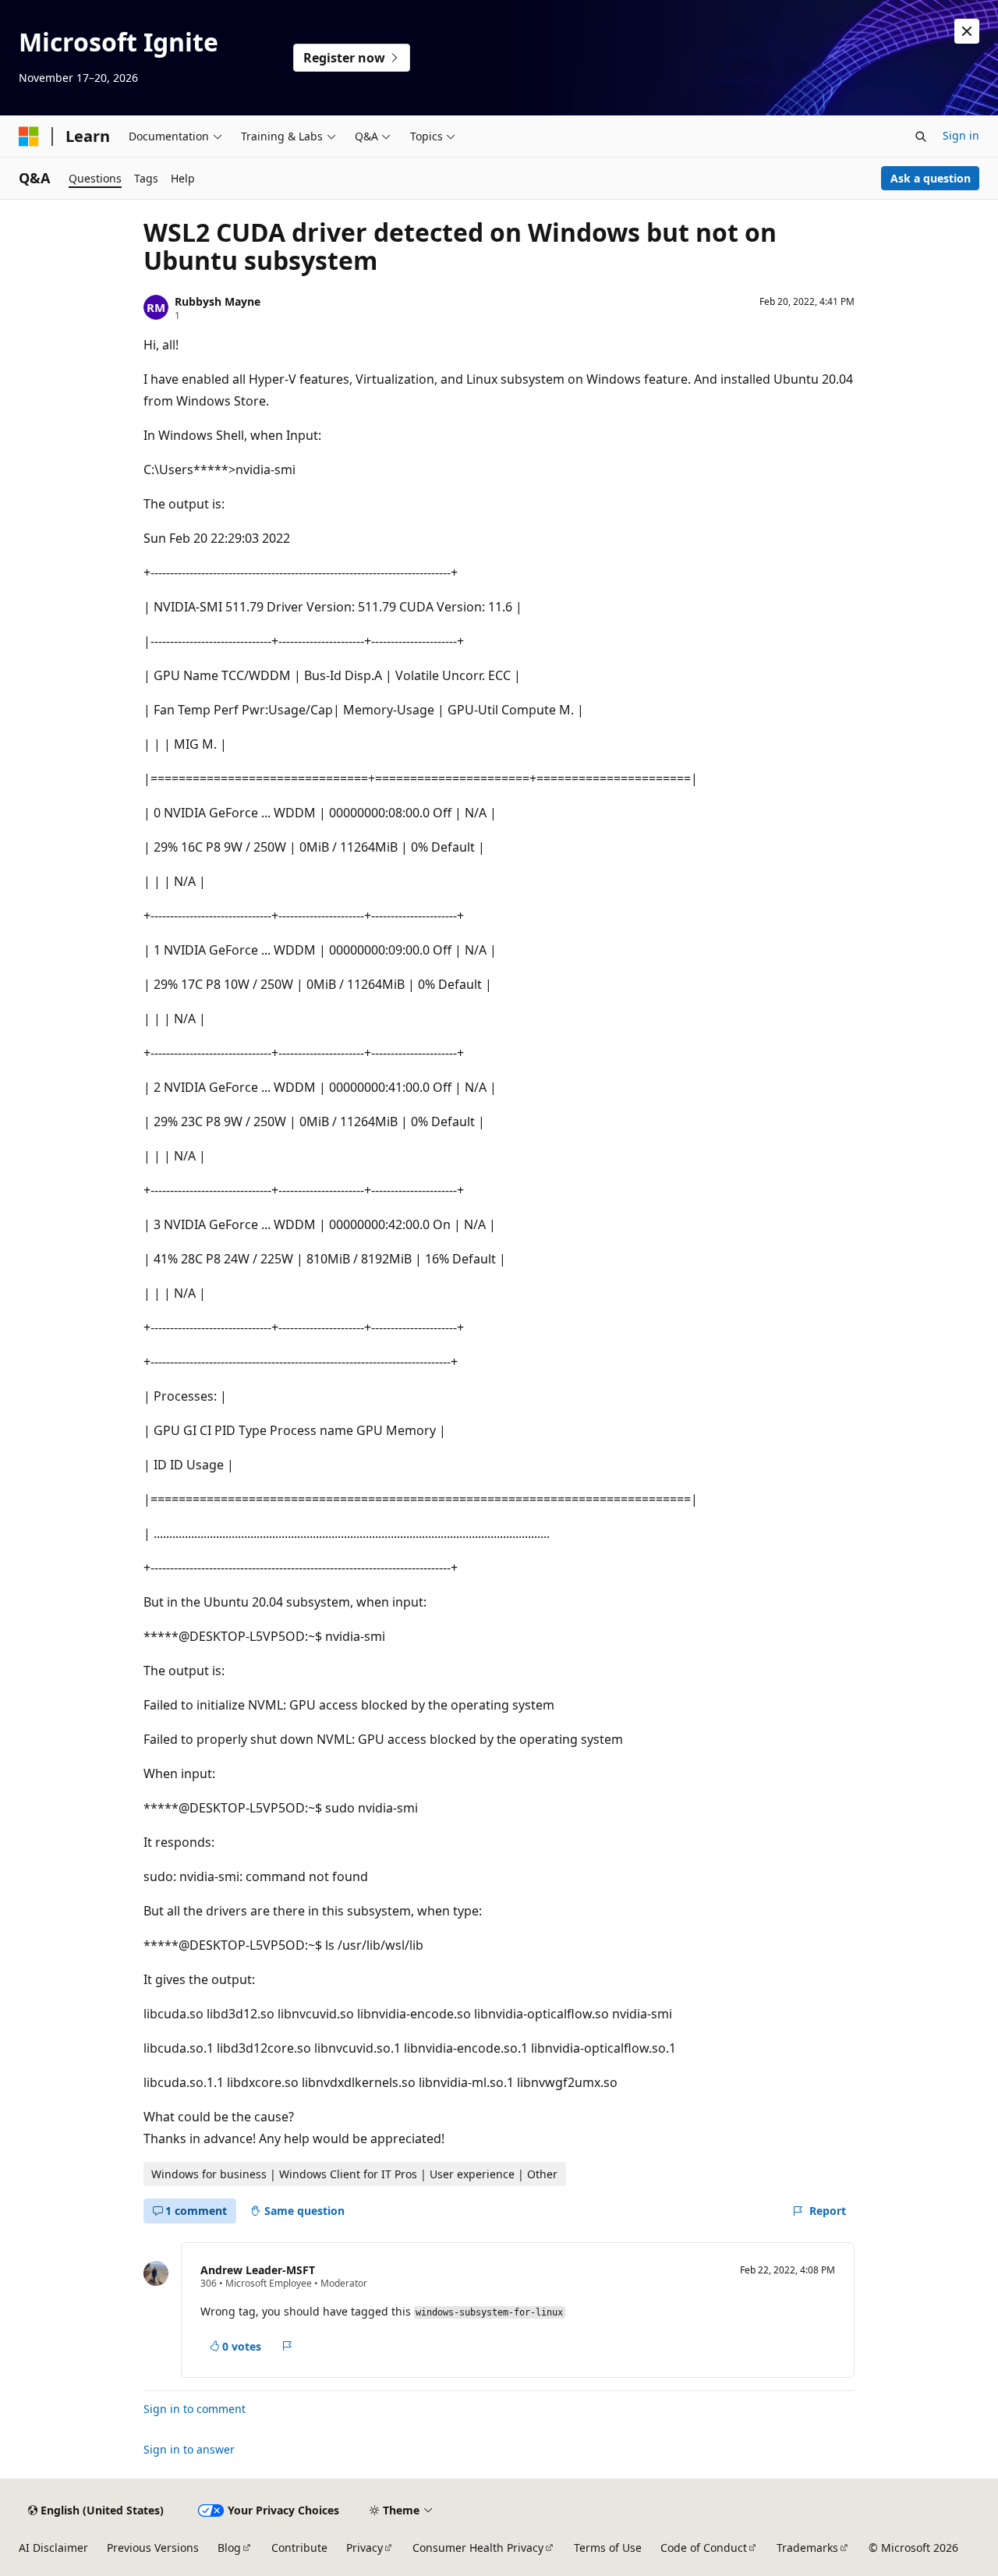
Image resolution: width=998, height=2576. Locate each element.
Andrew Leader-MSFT (258, 2270)
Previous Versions (153, 2548)
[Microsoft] (29, 136)
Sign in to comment (195, 2409)
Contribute (299, 2548)
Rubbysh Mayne (218, 301)
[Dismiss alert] (967, 31)
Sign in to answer (189, 2449)
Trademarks (807, 2548)
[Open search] (921, 136)
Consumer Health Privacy (478, 2548)
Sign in (961, 135)
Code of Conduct (704, 2548)
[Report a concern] (287, 2346)
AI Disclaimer (53, 2548)
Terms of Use (608, 2548)
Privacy (365, 2548)
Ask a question (931, 178)
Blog (229, 2548)
